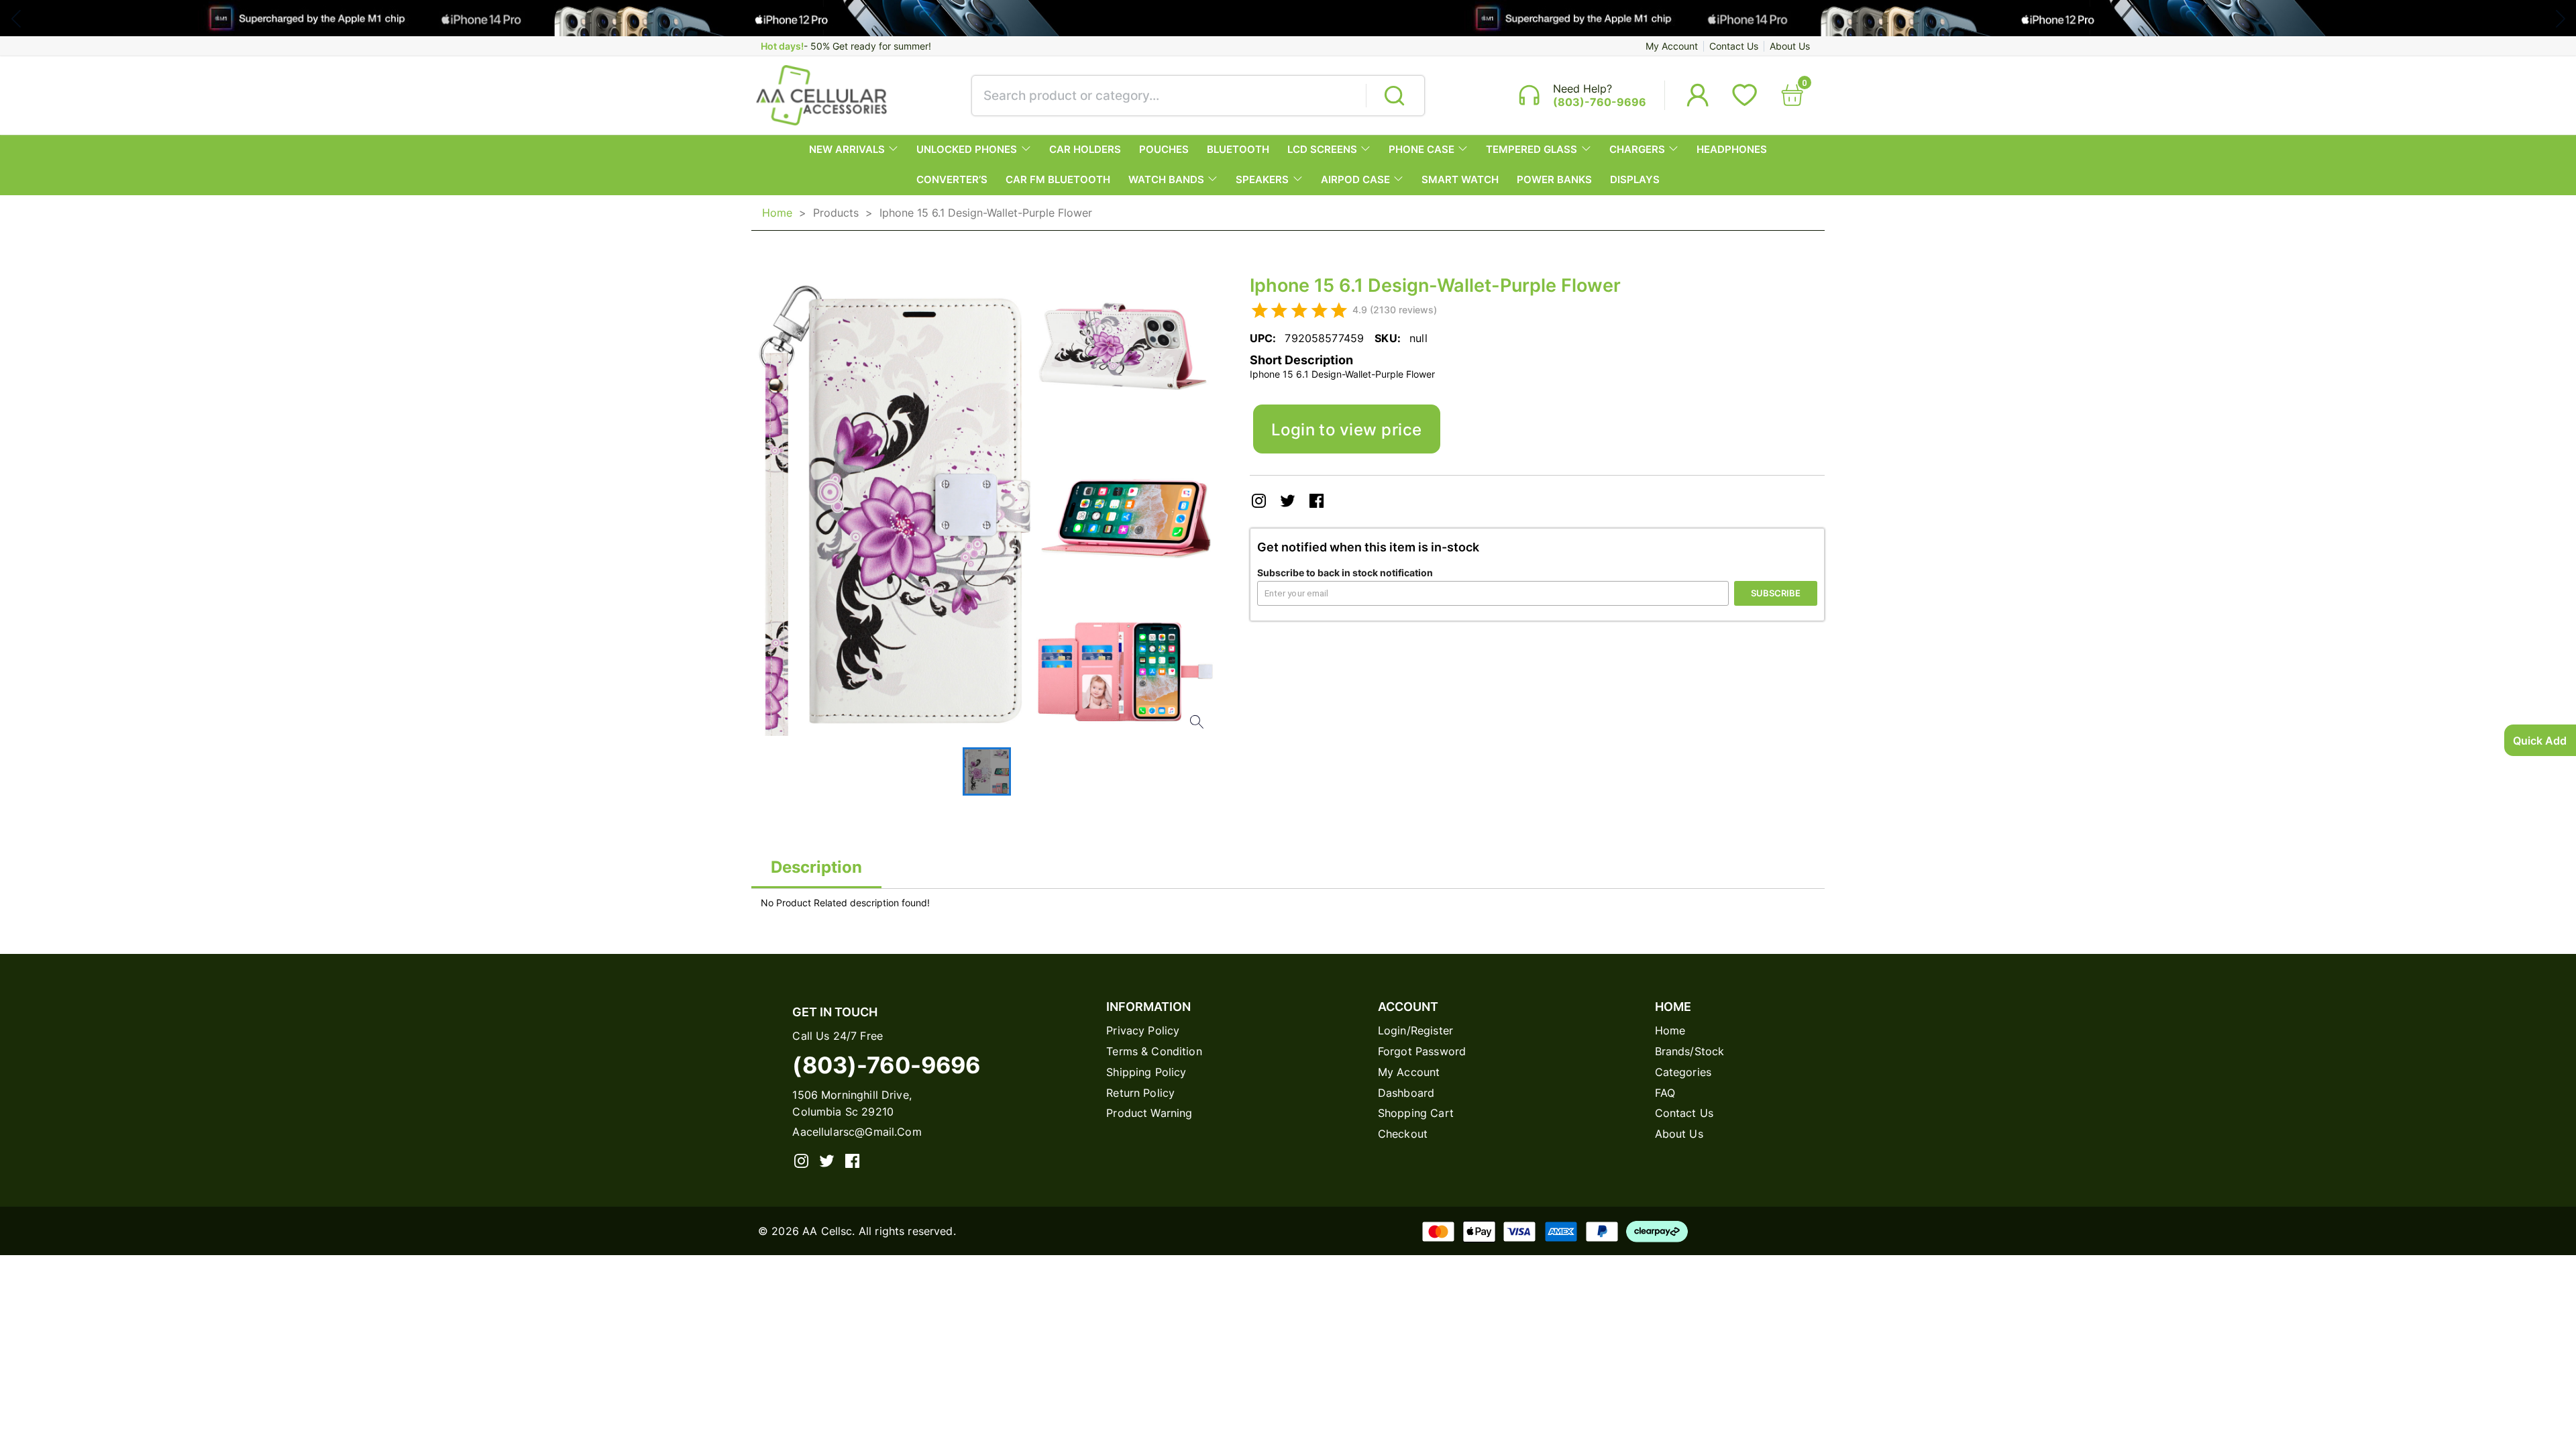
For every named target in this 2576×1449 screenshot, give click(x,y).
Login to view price (1347, 429)
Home (777, 213)
